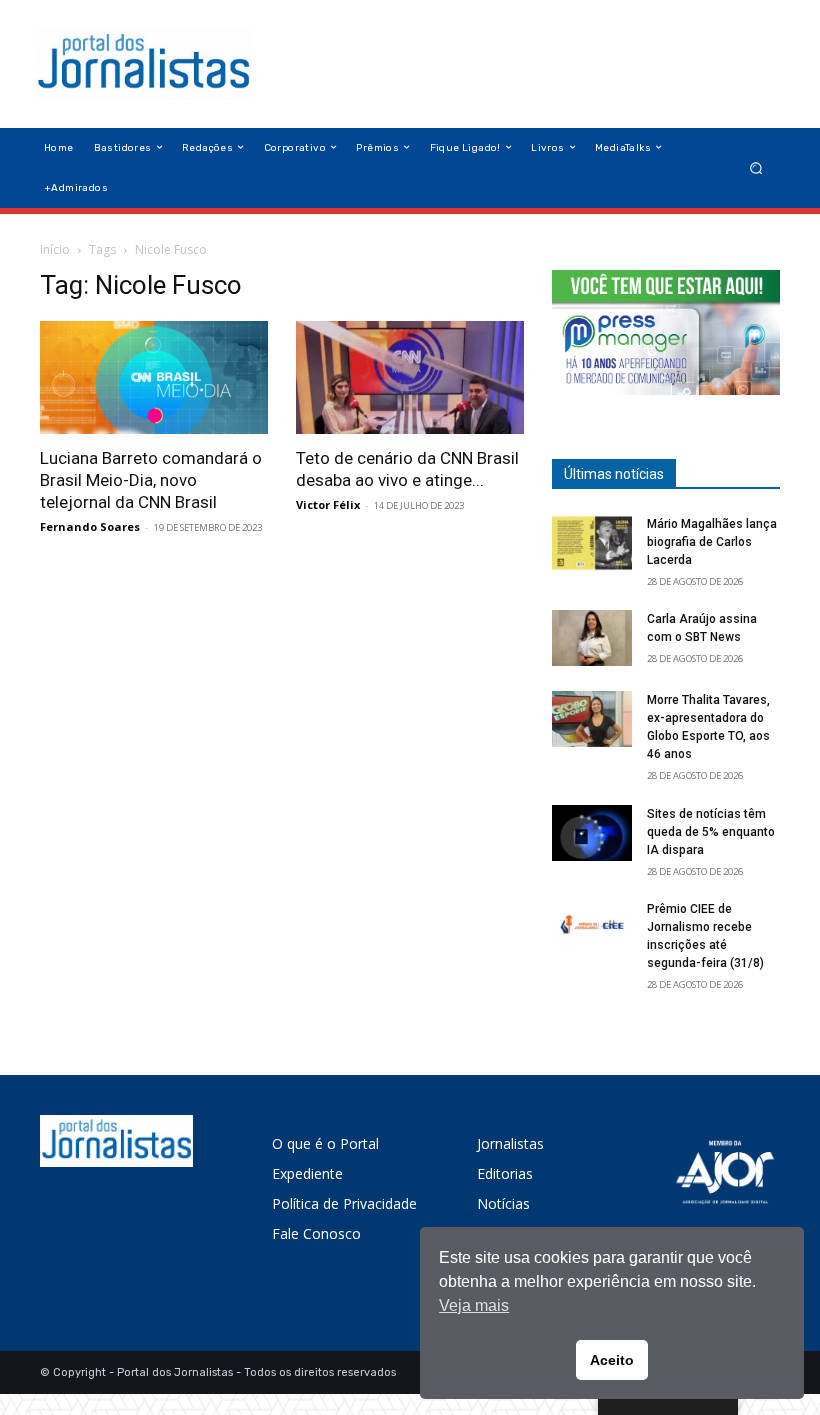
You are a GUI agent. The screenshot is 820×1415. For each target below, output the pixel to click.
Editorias (505, 1173)
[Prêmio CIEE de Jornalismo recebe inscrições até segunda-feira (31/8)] (592, 928)
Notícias (503, 1203)
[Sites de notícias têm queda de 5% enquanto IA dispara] (592, 833)
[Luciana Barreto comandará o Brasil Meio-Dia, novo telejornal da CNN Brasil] (154, 377)
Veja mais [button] (474, 1305)
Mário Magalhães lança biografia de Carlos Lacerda (712, 542)
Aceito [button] (612, 1360)
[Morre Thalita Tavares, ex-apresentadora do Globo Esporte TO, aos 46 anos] (592, 719)
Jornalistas (510, 1143)
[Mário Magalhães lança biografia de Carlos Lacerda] (592, 543)
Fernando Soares (90, 526)
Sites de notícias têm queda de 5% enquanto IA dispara (711, 832)
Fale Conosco (316, 1233)
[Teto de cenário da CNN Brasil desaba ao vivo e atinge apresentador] (410, 377)
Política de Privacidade (344, 1203)
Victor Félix (328, 504)
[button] (756, 167)
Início (55, 249)
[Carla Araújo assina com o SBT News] (592, 638)
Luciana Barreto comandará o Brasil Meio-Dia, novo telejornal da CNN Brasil (151, 480)
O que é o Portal (325, 1143)
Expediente (307, 1173)
